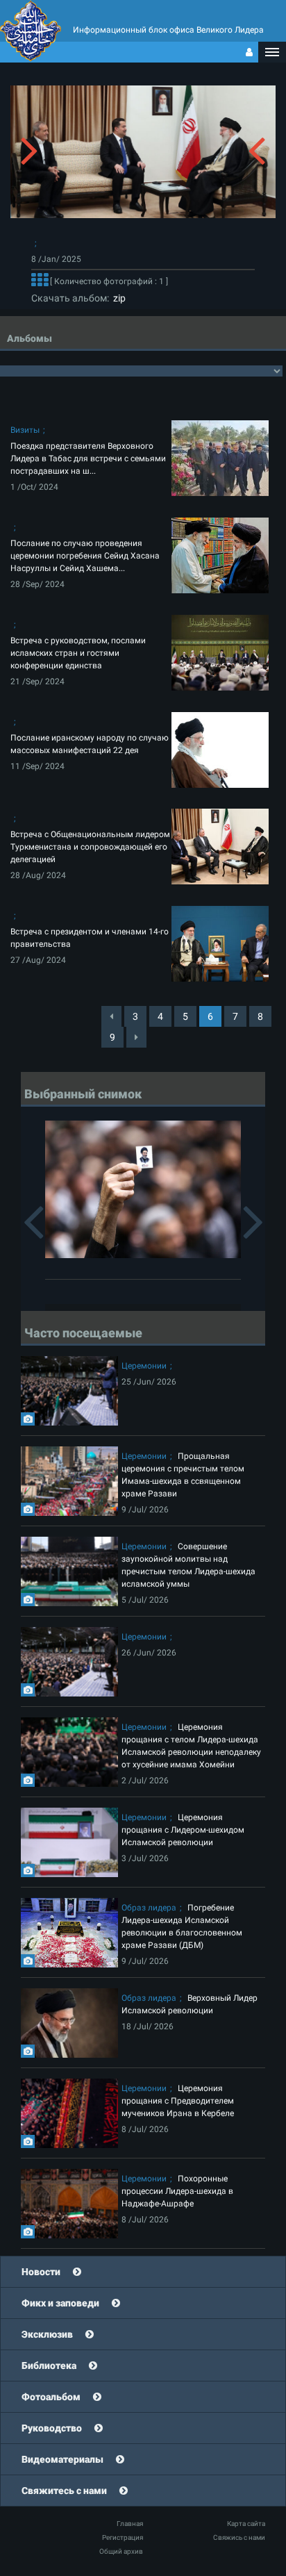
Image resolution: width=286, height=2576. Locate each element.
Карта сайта (246, 2524)
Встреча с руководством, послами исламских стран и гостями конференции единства (78, 653)
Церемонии (144, 1366)
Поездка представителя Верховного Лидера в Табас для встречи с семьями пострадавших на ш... (88, 459)
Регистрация (123, 2537)
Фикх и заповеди (60, 2303)
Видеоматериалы (62, 2459)
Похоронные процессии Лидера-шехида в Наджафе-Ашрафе (177, 2191)
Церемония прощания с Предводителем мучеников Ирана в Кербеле (178, 2101)
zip (117, 298)
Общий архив (121, 2551)
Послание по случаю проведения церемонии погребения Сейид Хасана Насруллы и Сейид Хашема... (85, 556)
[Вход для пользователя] (249, 52)
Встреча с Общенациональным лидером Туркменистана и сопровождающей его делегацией (90, 847)
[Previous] (111, 1016)
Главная (130, 2524)
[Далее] (40, 281)
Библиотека (49, 2366)
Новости (41, 2272)
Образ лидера (149, 1908)
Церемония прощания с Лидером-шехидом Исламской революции (183, 1830)
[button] (272, 52)
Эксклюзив (47, 2334)
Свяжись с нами (239, 2537)
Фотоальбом (51, 2397)
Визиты (25, 430)
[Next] (136, 1037)
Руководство (52, 2428)
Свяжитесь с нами (64, 2491)
